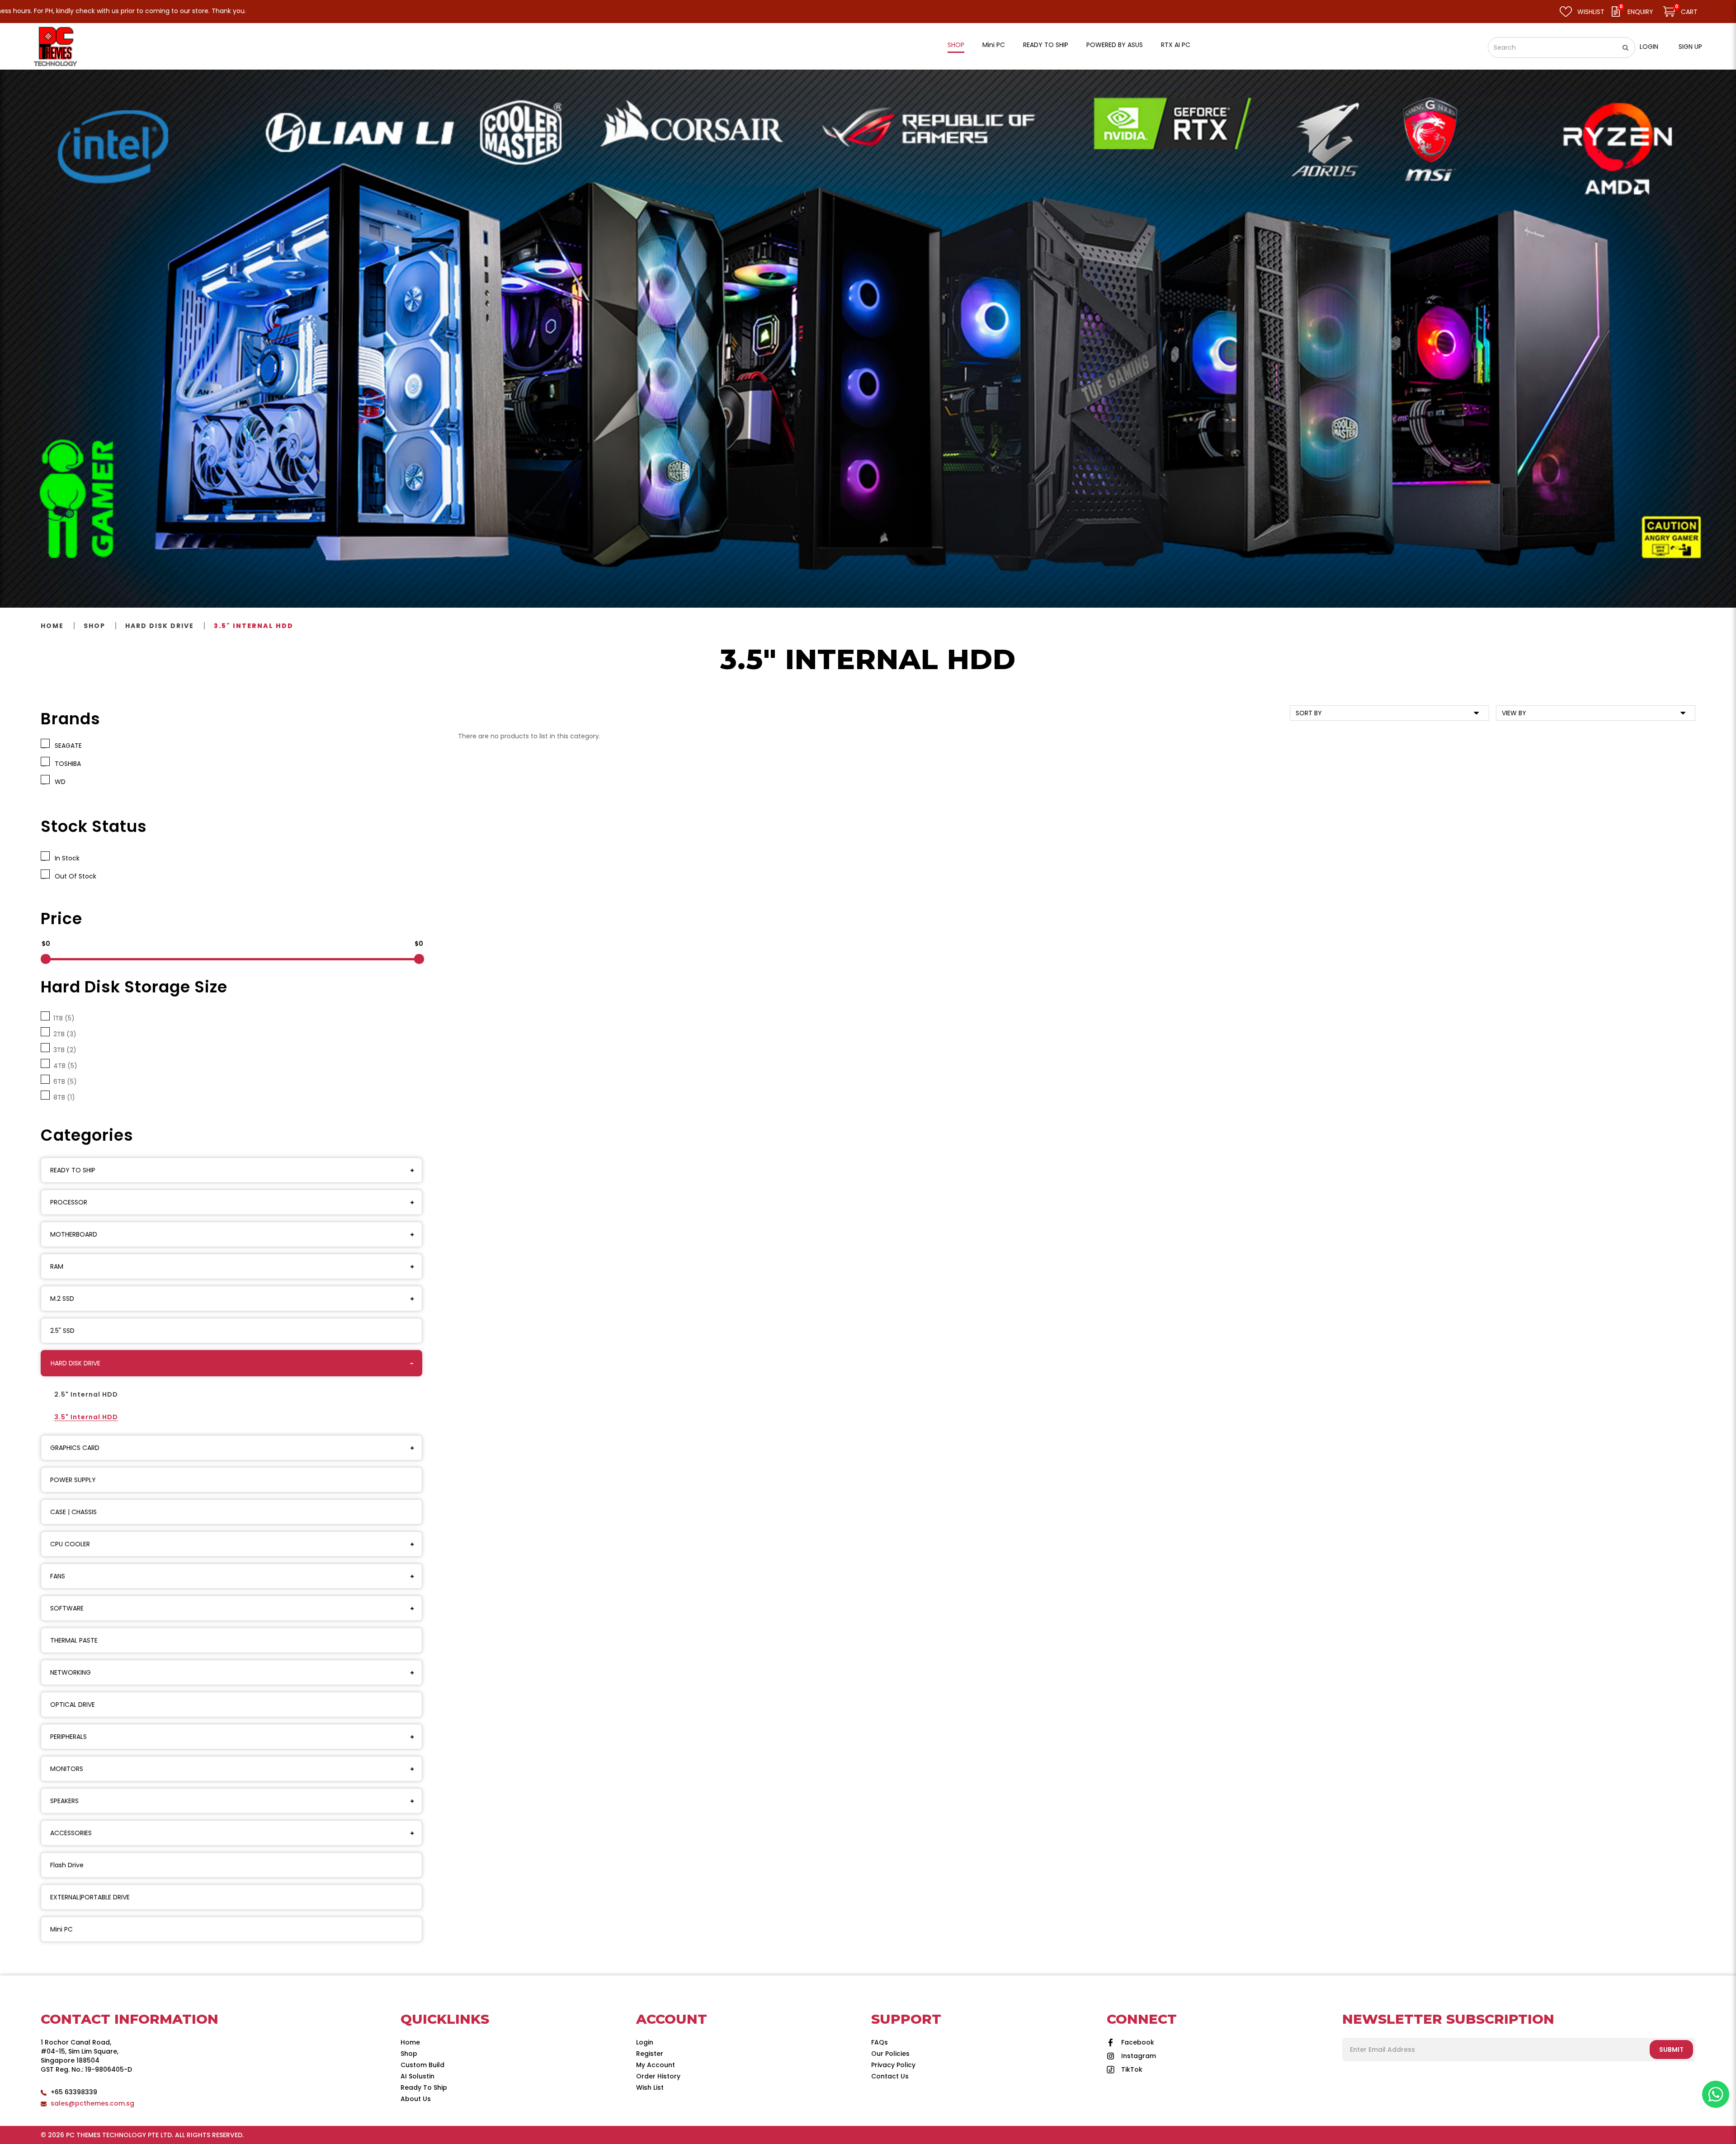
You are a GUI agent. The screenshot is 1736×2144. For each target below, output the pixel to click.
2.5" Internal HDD (86, 1394)
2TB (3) (63, 1034)
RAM (57, 1266)
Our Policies (890, 2054)
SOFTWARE (67, 1608)
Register (650, 2054)
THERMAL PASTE (74, 1640)
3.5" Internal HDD (254, 626)
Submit (1671, 2050)
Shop (94, 626)
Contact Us (890, 2076)
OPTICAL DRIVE (73, 1705)
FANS (58, 1576)
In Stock (65, 858)
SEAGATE (66, 746)
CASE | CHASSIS (73, 1512)
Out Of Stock (74, 876)
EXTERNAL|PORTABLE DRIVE (90, 1897)
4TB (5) (64, 1066)
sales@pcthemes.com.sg (92, 2103)
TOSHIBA (66, 764)
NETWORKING (71, 1672)
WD (58, 782)
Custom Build (422, 2065)
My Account (656, 2065)
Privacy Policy (893, 2065)
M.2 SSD (62, 1299)
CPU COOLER (70, 1544)
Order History (658, 2076)
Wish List (650, 2087)
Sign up (1690, 47)
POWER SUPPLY (73, 1480)
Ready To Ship (424, 2087)
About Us (416, 2099)
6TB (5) (63, 1081)
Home (52, 626)
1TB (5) (62, 1018)
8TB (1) (62, 1097)
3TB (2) (63, 1050)
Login (1649, 47)
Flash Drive (67, 1865)
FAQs (880, 2042)
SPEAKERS (64, 1801)
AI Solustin (417, 2076)
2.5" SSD (62, 1331)
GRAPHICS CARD (75, 1448)
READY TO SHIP (73, 1170)
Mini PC (61, 1929)
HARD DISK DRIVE (160, 626)
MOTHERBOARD (74, 1234)
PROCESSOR (69, 1202)
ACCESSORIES (71, 1833)
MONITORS (67, 1769)
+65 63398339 (74, 2092)
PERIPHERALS (68, 1737)
